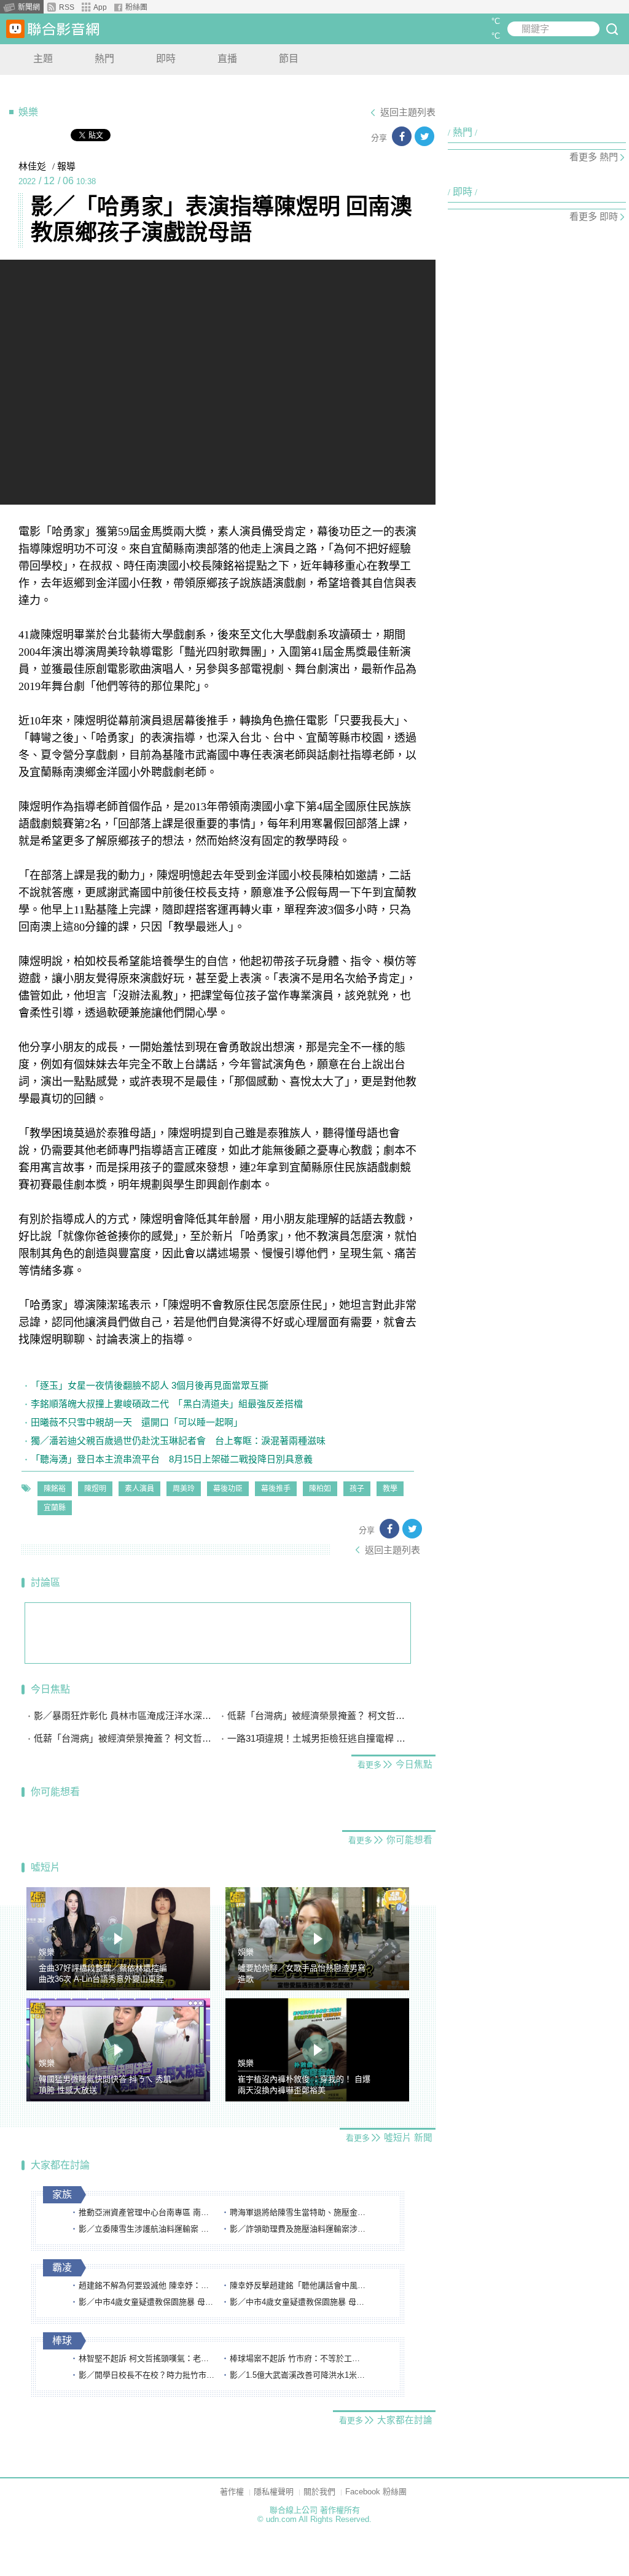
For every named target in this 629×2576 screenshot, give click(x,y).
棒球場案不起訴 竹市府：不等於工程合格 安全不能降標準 (298, 2358)
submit (612, 29)
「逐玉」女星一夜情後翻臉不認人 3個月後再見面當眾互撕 (150, 1385)
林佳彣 (32, 166)
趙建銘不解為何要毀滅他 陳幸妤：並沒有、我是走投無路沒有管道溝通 (147, 2285)
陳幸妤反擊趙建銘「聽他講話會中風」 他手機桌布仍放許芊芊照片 (298, 2285)
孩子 (357, 1489)
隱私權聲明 (274, 2492)
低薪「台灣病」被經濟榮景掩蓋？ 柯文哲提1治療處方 (319, 1716)
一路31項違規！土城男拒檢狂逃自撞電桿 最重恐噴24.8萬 (319, 1738)
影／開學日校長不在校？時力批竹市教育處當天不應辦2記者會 (147, 2375)
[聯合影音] (63, 29)
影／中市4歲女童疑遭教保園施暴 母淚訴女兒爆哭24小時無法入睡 (147, 2302)
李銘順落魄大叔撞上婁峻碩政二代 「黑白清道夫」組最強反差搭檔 (167, 1404)
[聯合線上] (15, 29)
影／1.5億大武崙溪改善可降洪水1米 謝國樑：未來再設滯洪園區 (298, 2375)
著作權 (232, 2492)
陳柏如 (320, 1489)
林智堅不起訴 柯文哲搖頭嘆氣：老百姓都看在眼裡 (147, 2358)
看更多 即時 (594, 216)
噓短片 (45, 1867)
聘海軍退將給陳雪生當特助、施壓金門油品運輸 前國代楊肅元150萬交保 (298, 2212)
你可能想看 (55, 1792)
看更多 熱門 (594, 157)
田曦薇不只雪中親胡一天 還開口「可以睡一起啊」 (137, 1422)
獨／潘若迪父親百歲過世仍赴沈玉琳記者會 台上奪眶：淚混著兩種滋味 (178, 1441)
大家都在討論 (60, 2165)
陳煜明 (95, 1489)
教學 (390, 1489)
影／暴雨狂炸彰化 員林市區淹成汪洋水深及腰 (126, 1716)
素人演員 (139, 1489)
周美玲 (184, 1489)
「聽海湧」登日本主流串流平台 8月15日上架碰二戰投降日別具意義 (172, 1459)
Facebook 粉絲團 (376, 2492)
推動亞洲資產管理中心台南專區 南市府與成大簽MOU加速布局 (147, 2212)
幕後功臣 (228, 1489)
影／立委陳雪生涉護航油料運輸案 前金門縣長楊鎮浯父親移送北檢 (147, 2229)
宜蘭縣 (55, 1508)
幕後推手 (276, 1489)
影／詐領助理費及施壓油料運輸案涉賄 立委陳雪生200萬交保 (298, 2229)
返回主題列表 (408, 112)
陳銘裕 (55, 1489)
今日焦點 (50, 1689)
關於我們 (319, 2492)
